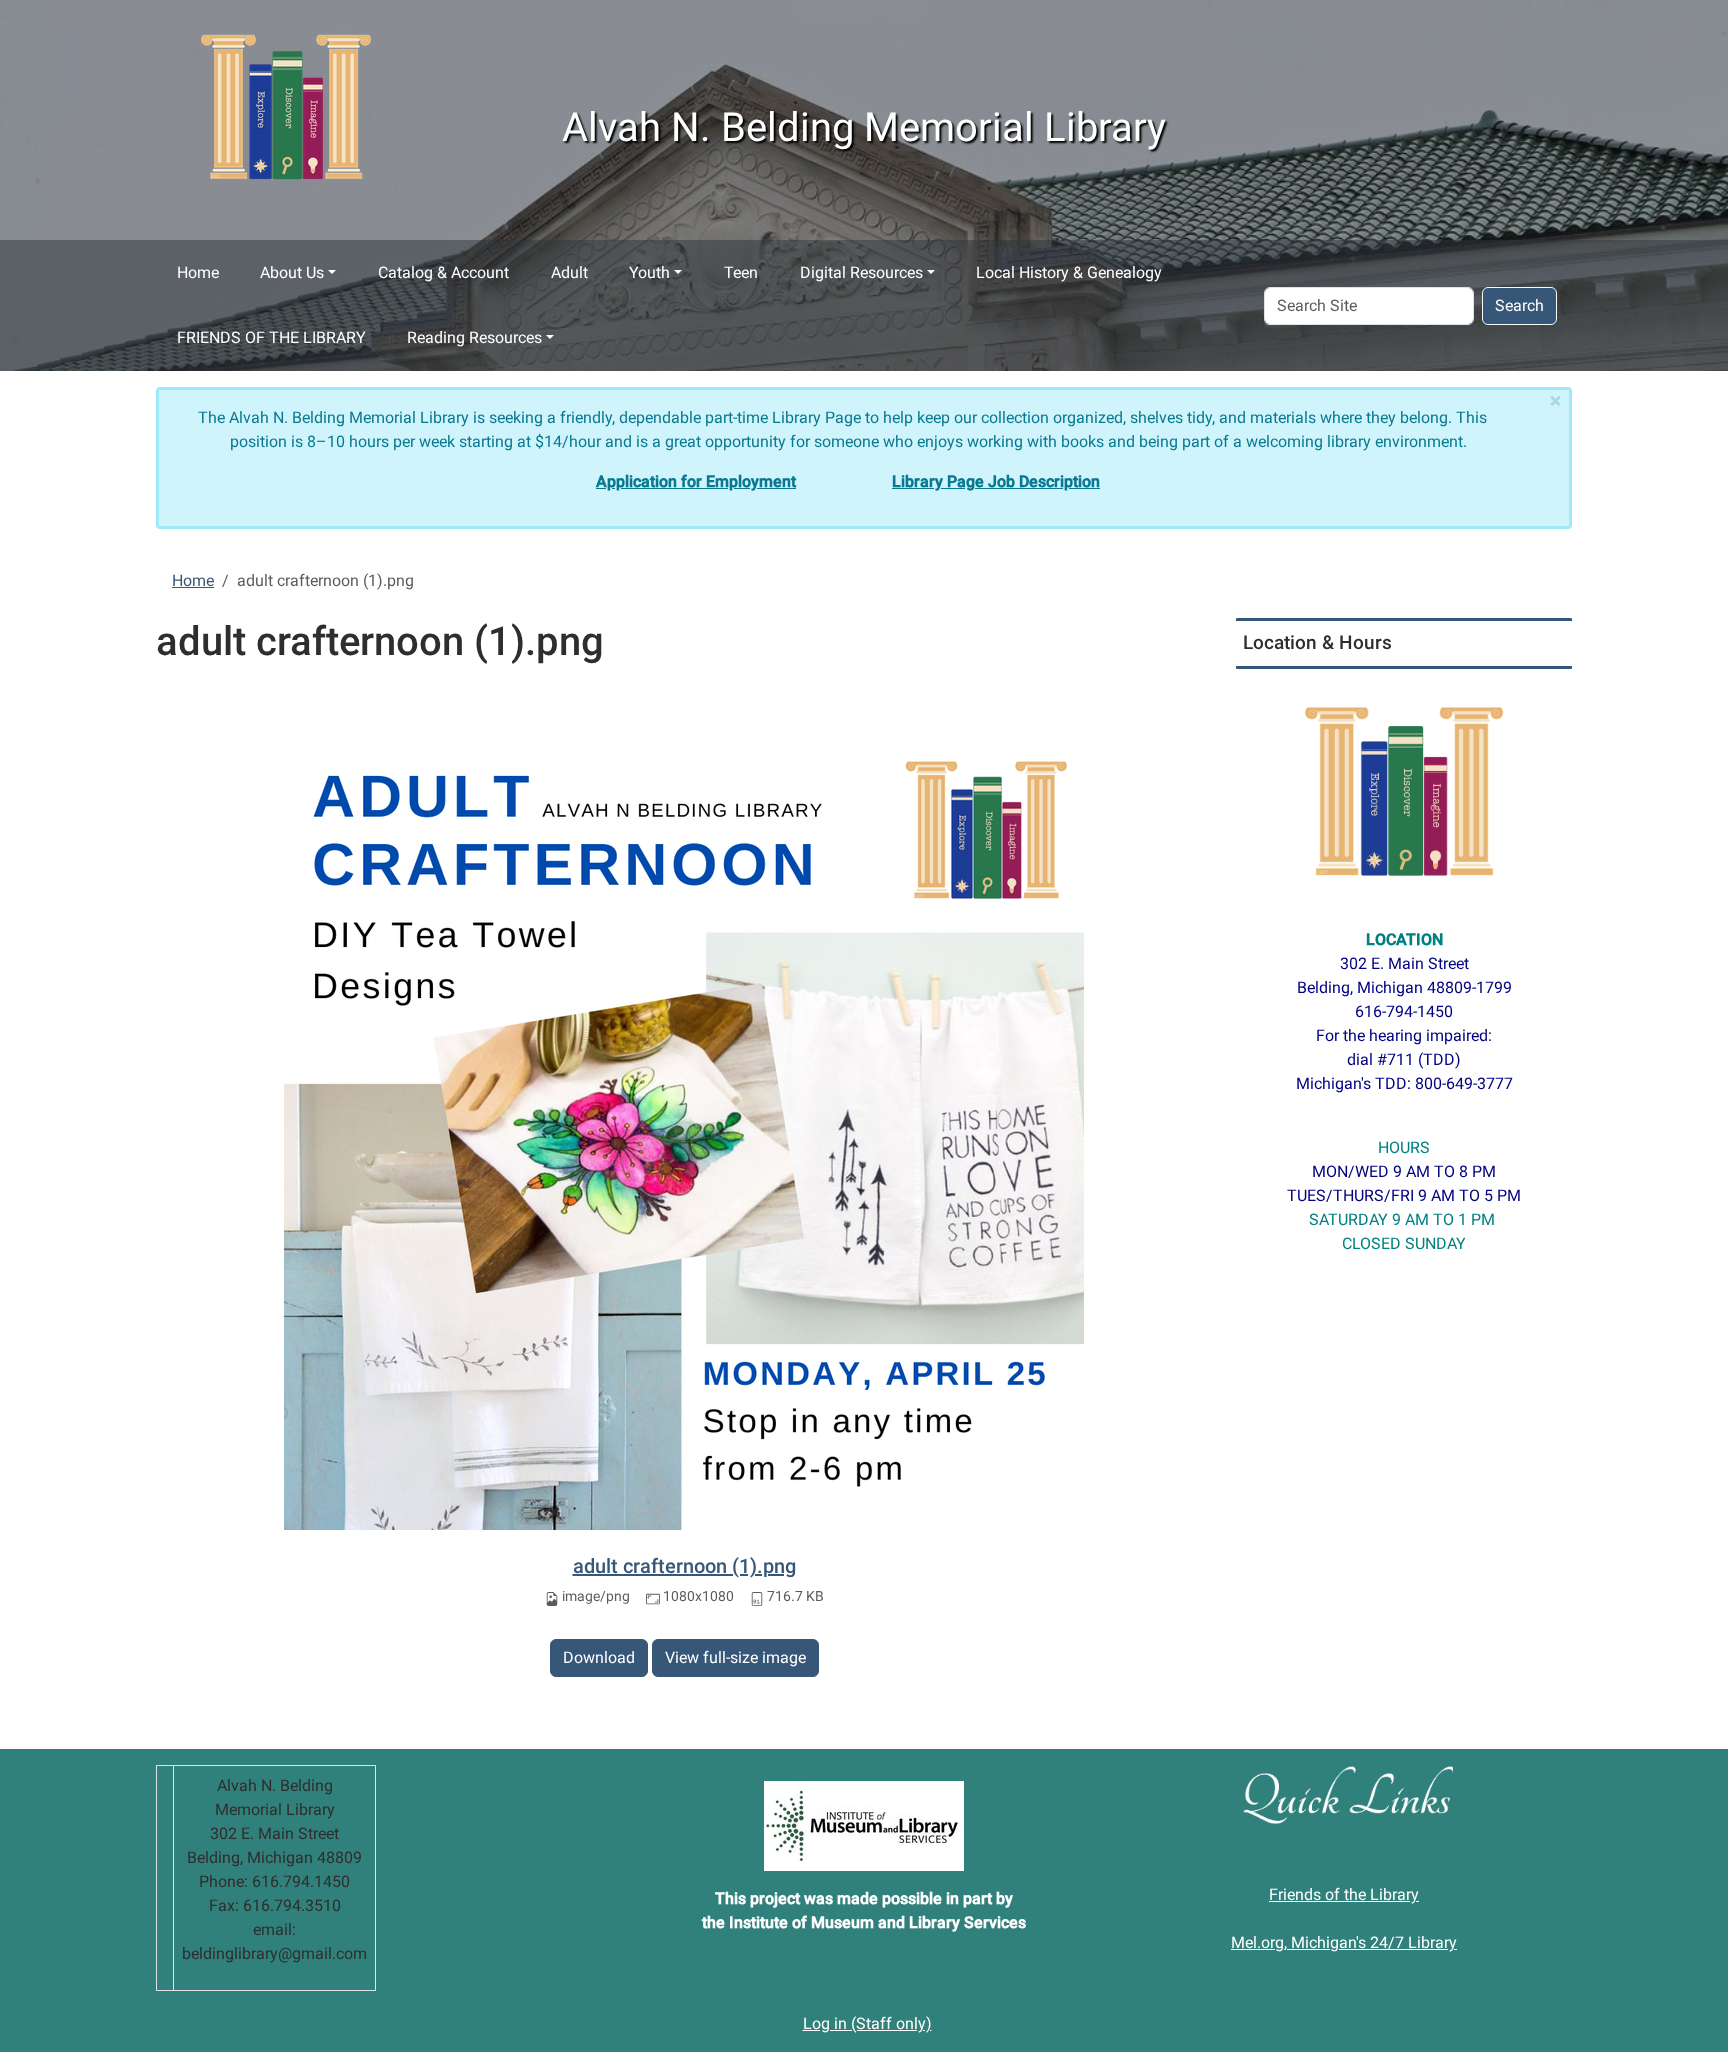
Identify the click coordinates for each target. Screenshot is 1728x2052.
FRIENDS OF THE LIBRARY (271, 337)
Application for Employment (696, 481)
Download (599, 1657)
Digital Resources (861, 272)
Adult (569, 272)
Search (1519, 305)
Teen (741, 272)
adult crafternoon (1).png (684, 1566)
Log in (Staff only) (867, 2023)
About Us (292, 272)
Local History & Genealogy (1069, 272)
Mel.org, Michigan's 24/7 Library (1344, 1942)
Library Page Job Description (996, 481)
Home (198, 272)
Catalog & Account (443, 272)
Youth (649, 272)
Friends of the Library (1344, 1894)
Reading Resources (474, 337)
